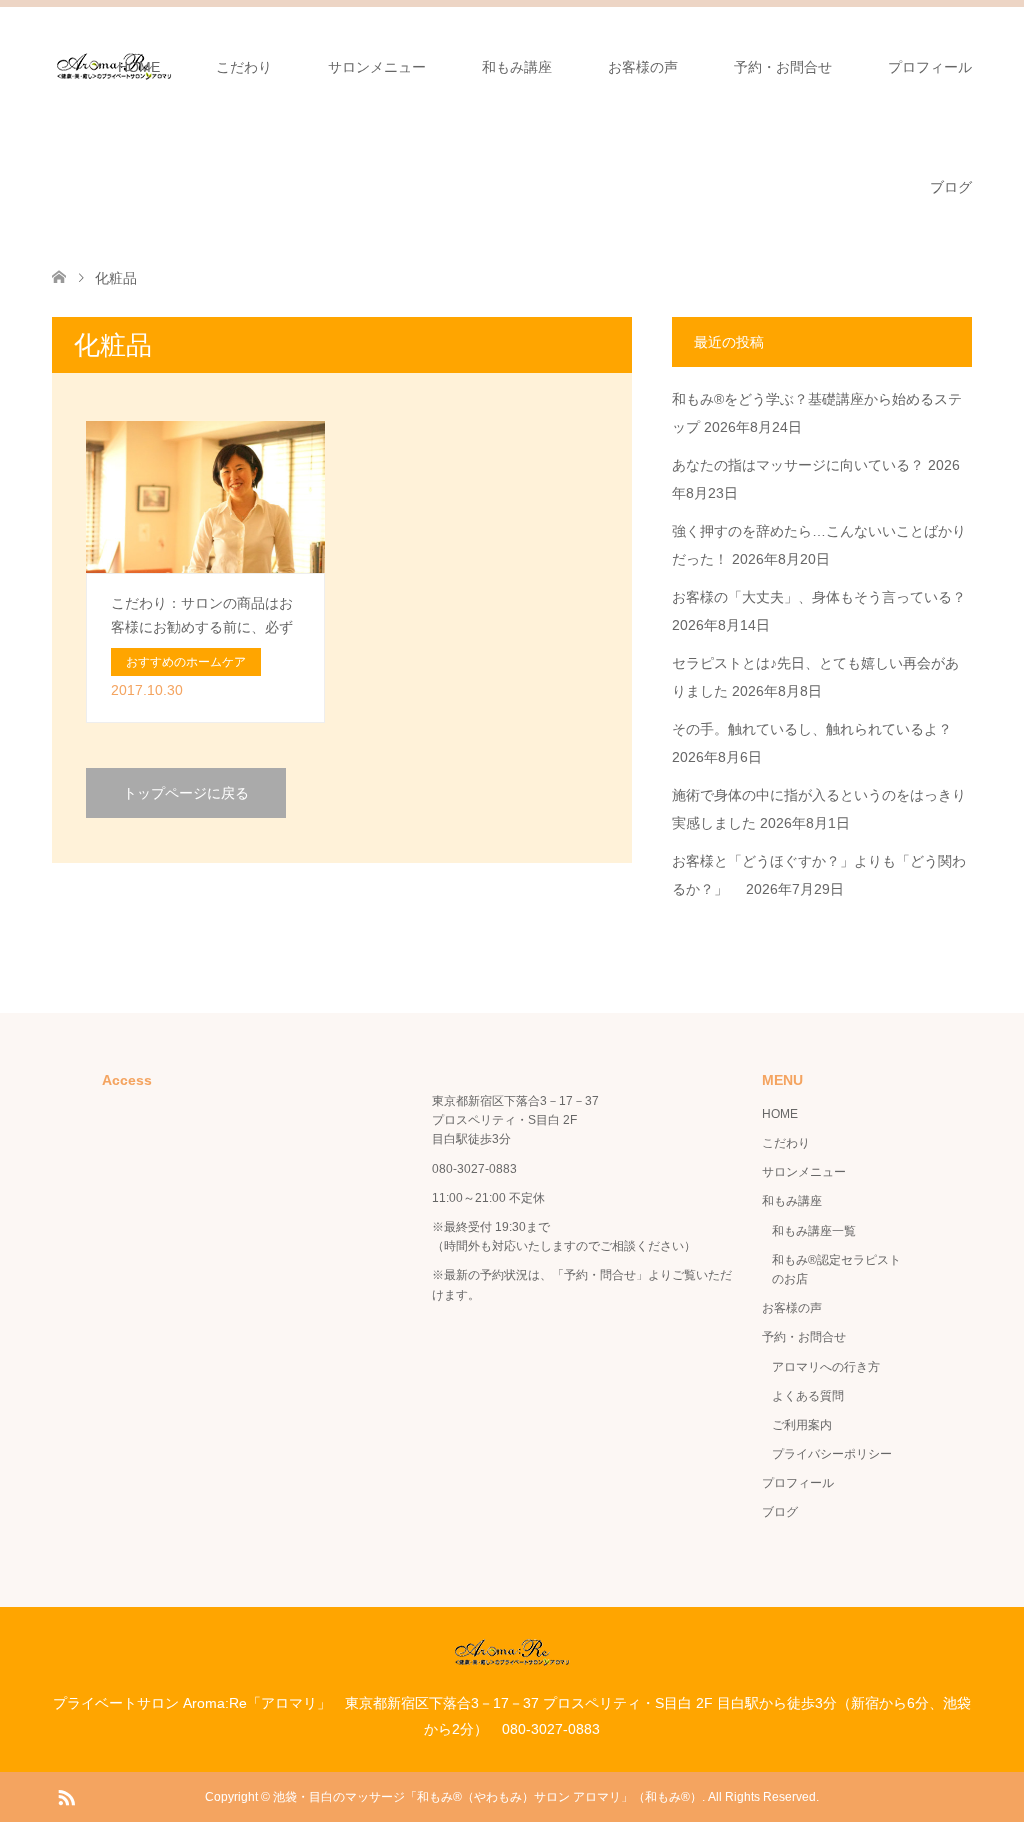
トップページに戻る (186, 793)
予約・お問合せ (783, 67)
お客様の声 (643, 67)
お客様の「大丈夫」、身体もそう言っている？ (819, 597)
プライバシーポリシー (832, 1454)
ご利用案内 (802, 1425)
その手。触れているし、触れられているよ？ (812, 729)
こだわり (244, 67)
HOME (139, 67)
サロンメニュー (377, 67)
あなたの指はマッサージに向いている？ (798, 465)
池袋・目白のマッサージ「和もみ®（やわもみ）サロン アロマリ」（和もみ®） (487, 1797)
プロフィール (930, 67)
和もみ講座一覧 (814, 1231)
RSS (66, 1796)
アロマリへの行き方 (826, 1367)
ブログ (951, 187)
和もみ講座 (517, 67)
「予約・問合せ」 (600, 1275)
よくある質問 (808, 1396)
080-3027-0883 (474, 1169)
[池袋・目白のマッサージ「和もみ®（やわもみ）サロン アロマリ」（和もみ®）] (512, 1658)
